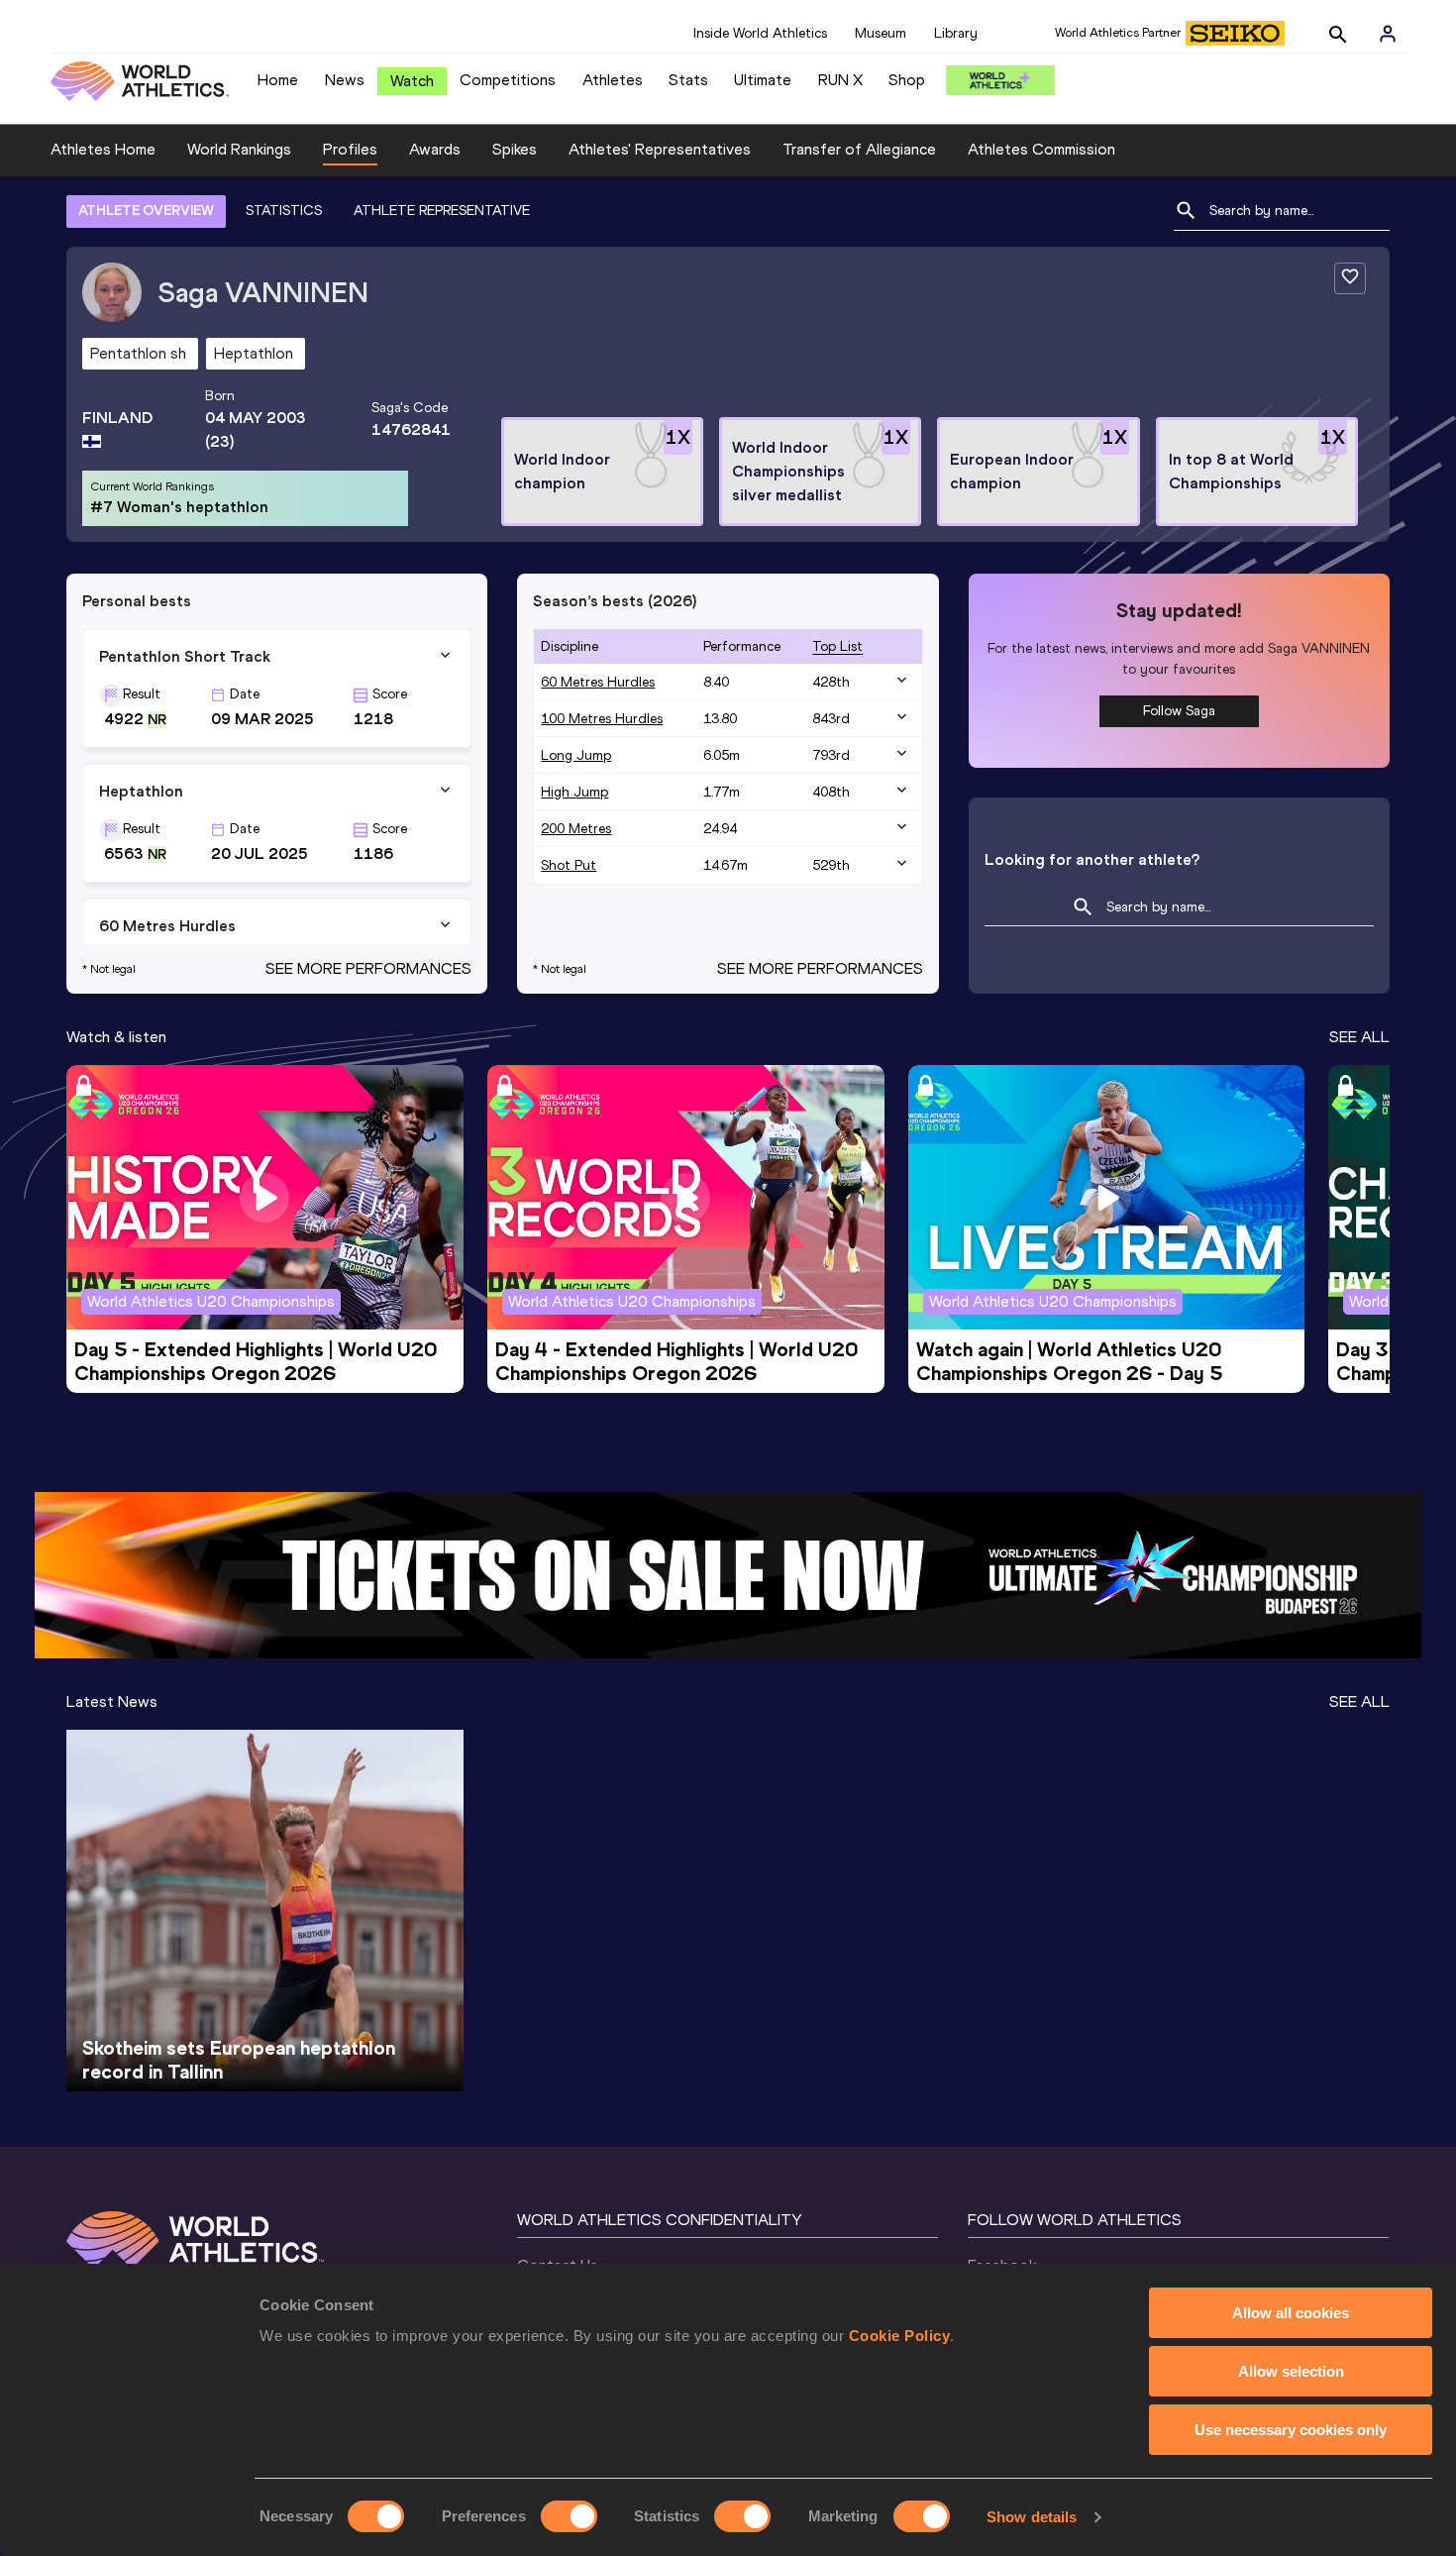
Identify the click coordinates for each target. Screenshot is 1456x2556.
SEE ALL (1359, 1037)
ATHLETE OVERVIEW (146, 211)
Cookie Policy (900, 2336)
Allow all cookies (1291, 2313)
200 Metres (576, 829)
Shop (907, 80)
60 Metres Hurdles (598, 682)
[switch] (569, 2516)
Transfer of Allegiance (859, 149)
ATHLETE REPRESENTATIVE (442, 211)
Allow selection (1291, 2371)
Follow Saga (1179, 711)
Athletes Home (103, 149)
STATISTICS (284, 211)
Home (278, 80)
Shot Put (569, 865)
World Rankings (239, 149)
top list (837, 646)
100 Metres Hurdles (602, 719)
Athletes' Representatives (660, 149)
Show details (1032, 2517)
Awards (435, 149)
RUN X (840, 80)
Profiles (350, 149)
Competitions (508, 80)
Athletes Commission (1041, 149)
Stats (688, 80)
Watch (412, 81)
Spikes (515, 149)
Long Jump (576, 755)
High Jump (574, 792)
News (345, 80)
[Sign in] (1388, 34)
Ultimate (763, 80)
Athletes (613, 80)
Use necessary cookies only (1291, 2430)
